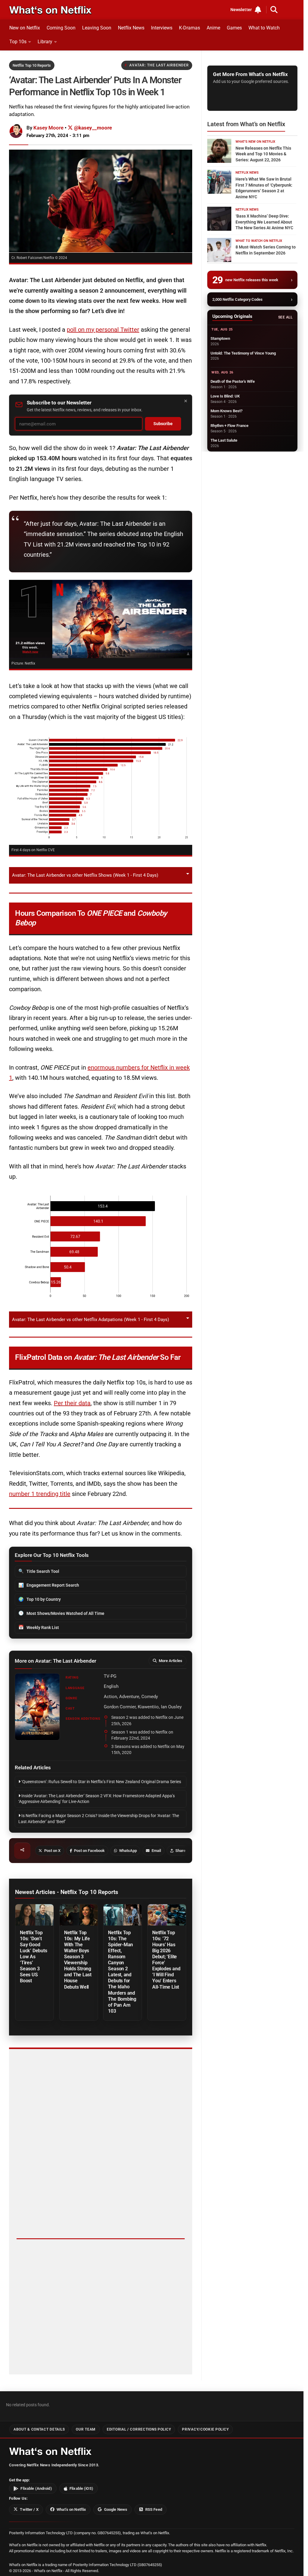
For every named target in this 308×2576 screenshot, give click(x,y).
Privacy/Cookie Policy (205, 2429)
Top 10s (18, 42)
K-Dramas (189, 28)
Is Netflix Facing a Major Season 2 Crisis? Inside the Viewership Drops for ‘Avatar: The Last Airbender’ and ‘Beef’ (99, 1819)
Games (234, 28)
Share (180, 1851)
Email (156, 1851)
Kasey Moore (48, 128)
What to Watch (264, 28)
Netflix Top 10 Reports (32, 65)
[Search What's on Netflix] (274, 10)
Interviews (162, 28)
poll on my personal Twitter (103, 330)
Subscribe (163, 424)
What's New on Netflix (255, 142)
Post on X (52, 1851)
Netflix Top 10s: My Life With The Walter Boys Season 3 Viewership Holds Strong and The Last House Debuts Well (78, 1960)
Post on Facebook (89, 1851)
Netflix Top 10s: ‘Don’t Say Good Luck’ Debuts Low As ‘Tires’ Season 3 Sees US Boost (33, 1957)
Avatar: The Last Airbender (159, 65)
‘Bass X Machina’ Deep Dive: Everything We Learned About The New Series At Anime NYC (264, 222)
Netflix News (131, 28)
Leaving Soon (97, 28)
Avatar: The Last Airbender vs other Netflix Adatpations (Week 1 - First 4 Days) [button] (91, 1320)
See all (285, 317)
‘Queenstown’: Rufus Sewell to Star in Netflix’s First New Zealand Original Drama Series (101, 1782)
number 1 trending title (40, 1494)
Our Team (86, 2429)
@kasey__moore (92, 128)
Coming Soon (61, 28)
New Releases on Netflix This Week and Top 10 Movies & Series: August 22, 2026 (263, 154)
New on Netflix (25, 28)
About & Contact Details (39, 2429)
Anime (213, 28)
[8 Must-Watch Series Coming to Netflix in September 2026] (219, 250)
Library (45, 42)
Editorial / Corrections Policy (139, 2429)
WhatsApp (128, 1851)
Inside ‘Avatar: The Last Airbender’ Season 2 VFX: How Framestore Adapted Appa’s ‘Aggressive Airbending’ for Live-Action (97, 1799)
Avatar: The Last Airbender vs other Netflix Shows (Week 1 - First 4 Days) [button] (85, 875)
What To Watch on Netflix (259, 241)
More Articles (171, 1661)
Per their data (72, 1403)
